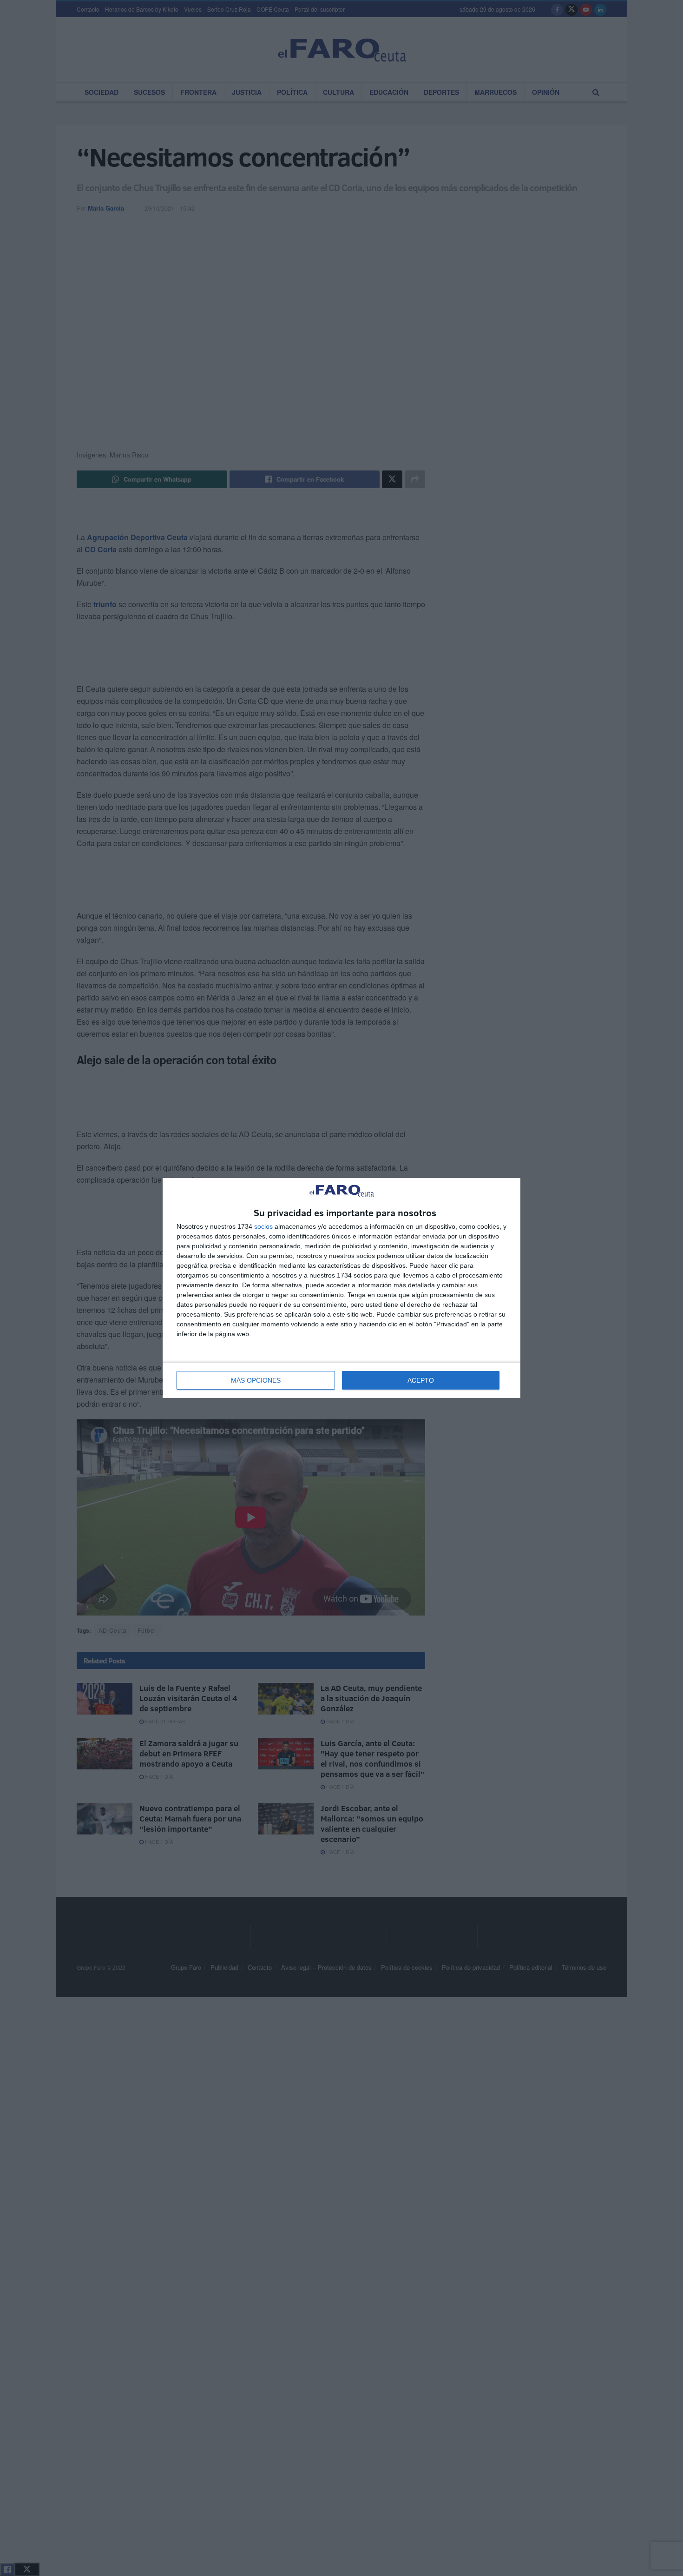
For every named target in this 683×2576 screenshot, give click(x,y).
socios (263, 1226)
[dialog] (341, 1288)
